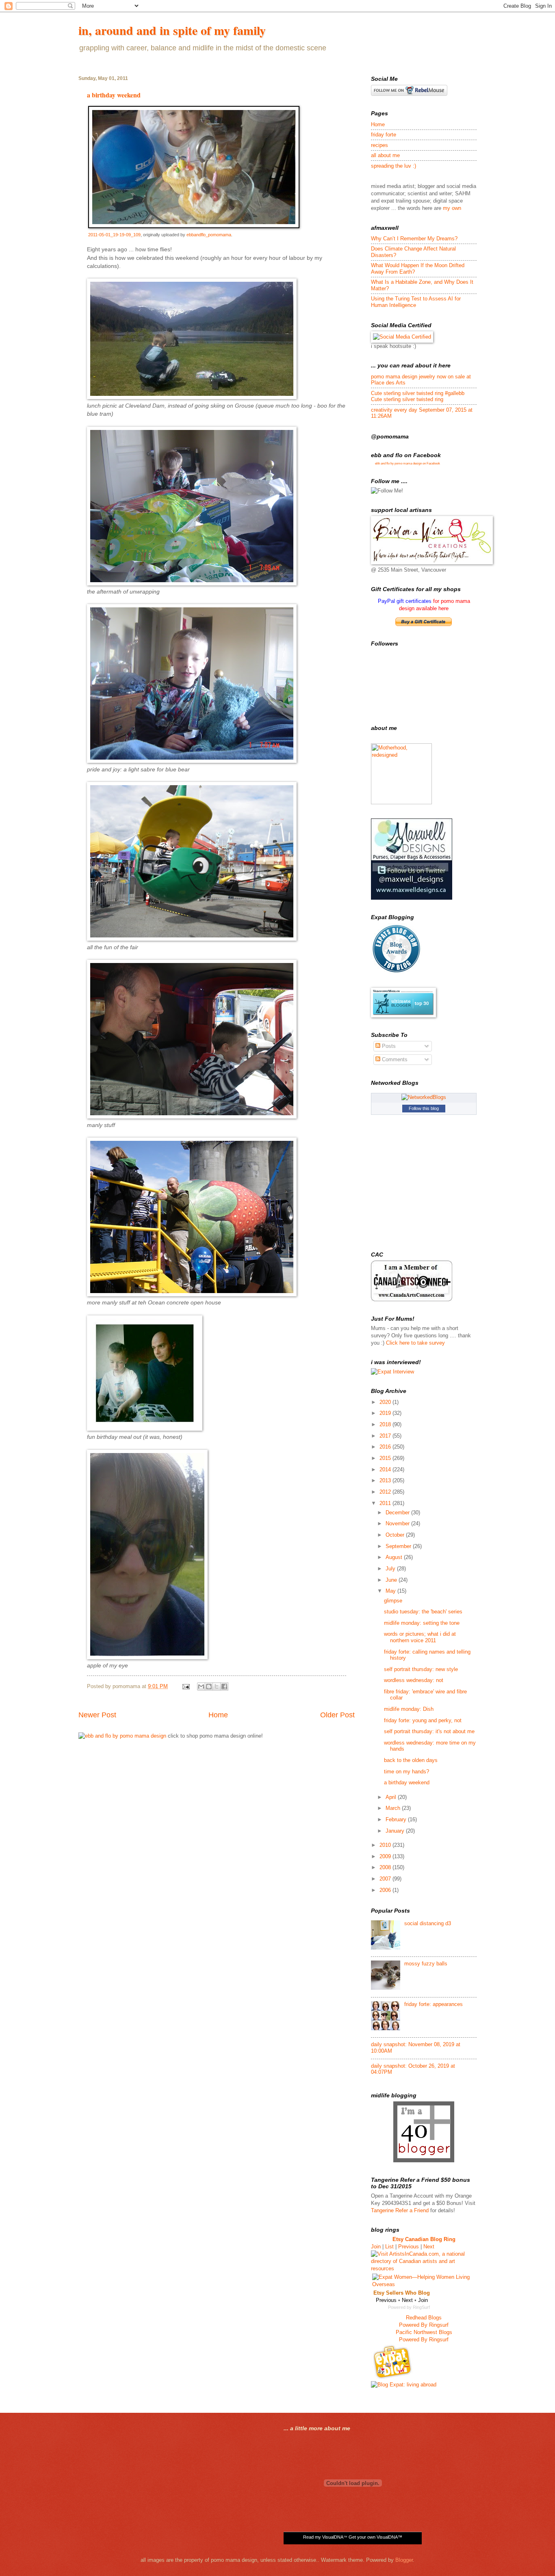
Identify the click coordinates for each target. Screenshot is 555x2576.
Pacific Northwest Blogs (424, 2332)
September (399, 1546)
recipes (379, 145)
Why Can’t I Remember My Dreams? (414, 239)
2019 (386, 1413)
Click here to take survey (415, 1343)
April (392, 1797)
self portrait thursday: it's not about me (429, 1731)
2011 (386, 1503)
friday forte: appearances (434, 2004)
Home (218, 1715)
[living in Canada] (393, 2377)
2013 (386, 1480)
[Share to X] (217, 1686)
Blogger (404, 2560)
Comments (394, 1059)
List (389, 2247)
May (391, 1591)
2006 (386, 1890)
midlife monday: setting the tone (422, 1623)
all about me (385, 155)
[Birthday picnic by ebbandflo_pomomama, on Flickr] (147, 1657)
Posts (388, 1046)
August (395, 1557)
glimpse (393, 1601)
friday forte (384, 135)
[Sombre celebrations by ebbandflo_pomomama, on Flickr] (145, 1429)
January (396, 1831)
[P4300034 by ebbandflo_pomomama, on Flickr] (192, 939)
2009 (386, 1856)
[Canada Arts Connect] (412, 1299)
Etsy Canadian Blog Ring (424, 2239)
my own (452, 208)
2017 (386, 1436)
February (397, 1819)
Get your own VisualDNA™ (375, 2537)
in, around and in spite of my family (172, 30)
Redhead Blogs (424, 2318)
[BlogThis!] (209, 1686)
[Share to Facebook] (224, 1686)
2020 (386, 1402)
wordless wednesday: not (414, 1680)
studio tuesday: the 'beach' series (423, 1612)
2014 (386, 1469)
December (398, 1513)
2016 (386, 1447)
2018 (386, 1424)
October (396, 1535)
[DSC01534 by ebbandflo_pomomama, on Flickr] (192, 584)
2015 (386, 1458)
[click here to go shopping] (122, 1736)
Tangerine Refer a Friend (400, 2210)
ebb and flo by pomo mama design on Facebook (408, 463)
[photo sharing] (194, 226)
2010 (386, 1845)
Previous (409, 2247)
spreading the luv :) (393, 166)
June (392, 1580)
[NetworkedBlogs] (424, 1097)
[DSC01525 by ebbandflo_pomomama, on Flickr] (192, 761)
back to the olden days (411, 1760)
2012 (386, 1492)
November (398, 1523)
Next (429, 2247)
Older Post (337, 1715)
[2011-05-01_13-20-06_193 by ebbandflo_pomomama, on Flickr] (192, 397)
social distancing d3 (428, 1923)
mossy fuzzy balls (426, 1964)
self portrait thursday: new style (421, 1669)
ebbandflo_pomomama (209, 235)
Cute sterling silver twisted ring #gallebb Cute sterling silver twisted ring (418, 396)
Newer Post (97, 1715)
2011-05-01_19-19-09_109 (114, 235)
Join (376, 2247)
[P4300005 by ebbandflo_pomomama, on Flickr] (192, 1294)
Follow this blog (424, 1108)
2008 (386, 1867)
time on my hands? (406, 1772)
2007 (386, 1879)
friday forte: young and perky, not (423, 1720)
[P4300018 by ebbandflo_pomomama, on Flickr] (192, 1117)
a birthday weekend (114, 95)
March (394, 1808)
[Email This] (201, 1686)
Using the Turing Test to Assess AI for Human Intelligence (416, 302)
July (391, 1569)
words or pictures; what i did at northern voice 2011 (420, 1637)
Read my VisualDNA (323, 2537)
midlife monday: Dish (409, 1709)
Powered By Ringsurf (424, 2325)
